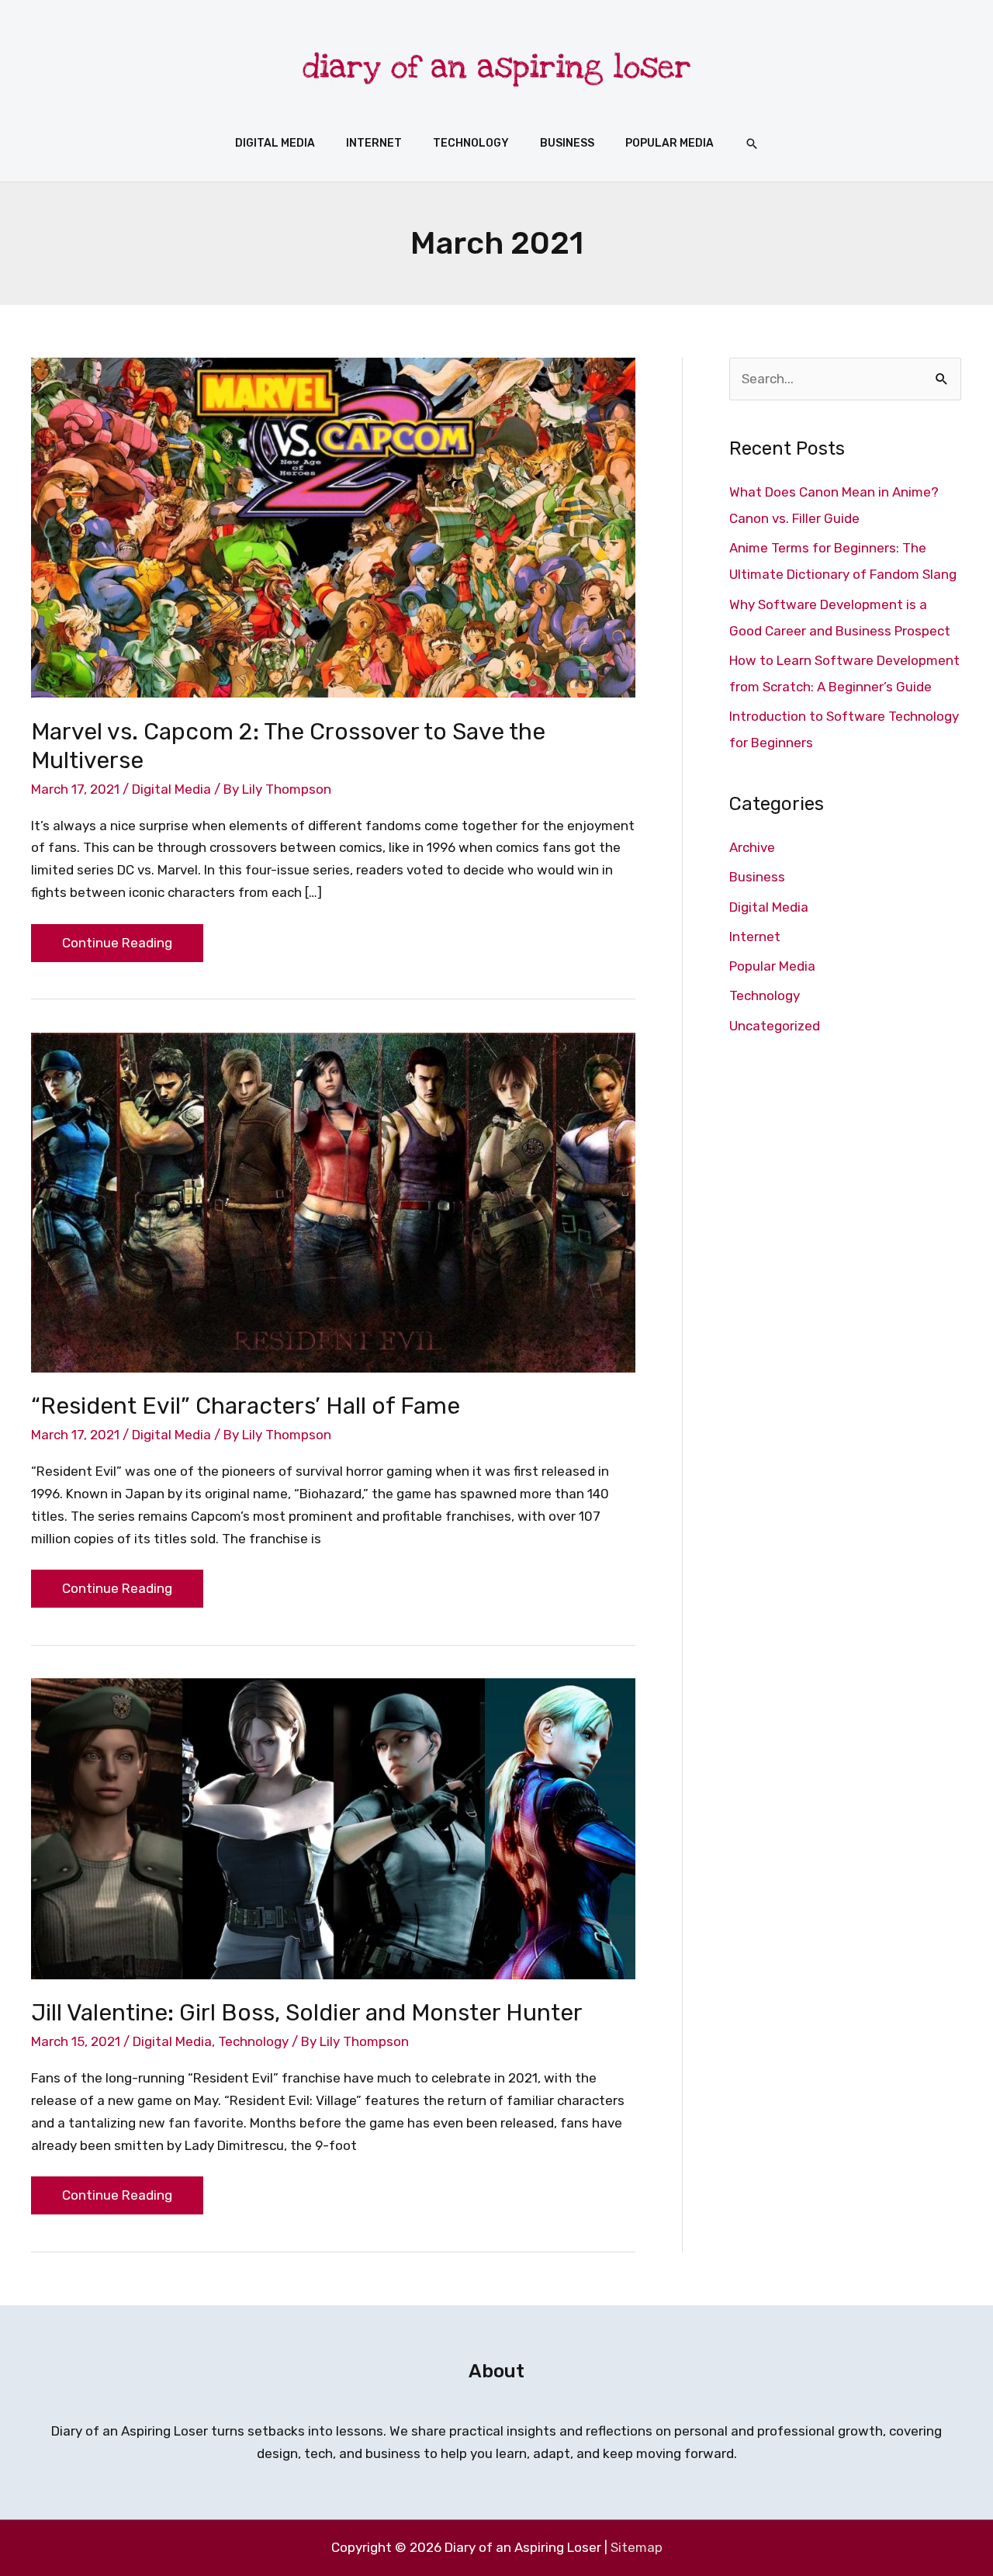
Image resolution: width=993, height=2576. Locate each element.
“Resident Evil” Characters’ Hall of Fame (246, 1406)
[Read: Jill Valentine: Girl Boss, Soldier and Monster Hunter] (333, 1827)
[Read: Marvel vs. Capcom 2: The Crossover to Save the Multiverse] (333, 527)
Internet (755, 937)
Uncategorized (775, 1026)
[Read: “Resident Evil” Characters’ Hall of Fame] (333, 1201)
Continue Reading (117, 937)
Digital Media (171, 789)
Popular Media (772, 966)
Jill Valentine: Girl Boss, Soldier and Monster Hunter (307, 2013)
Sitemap (637, 2547)
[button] (752, 144)
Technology (253, 2041)
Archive (752, 847)
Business (757, 877)
